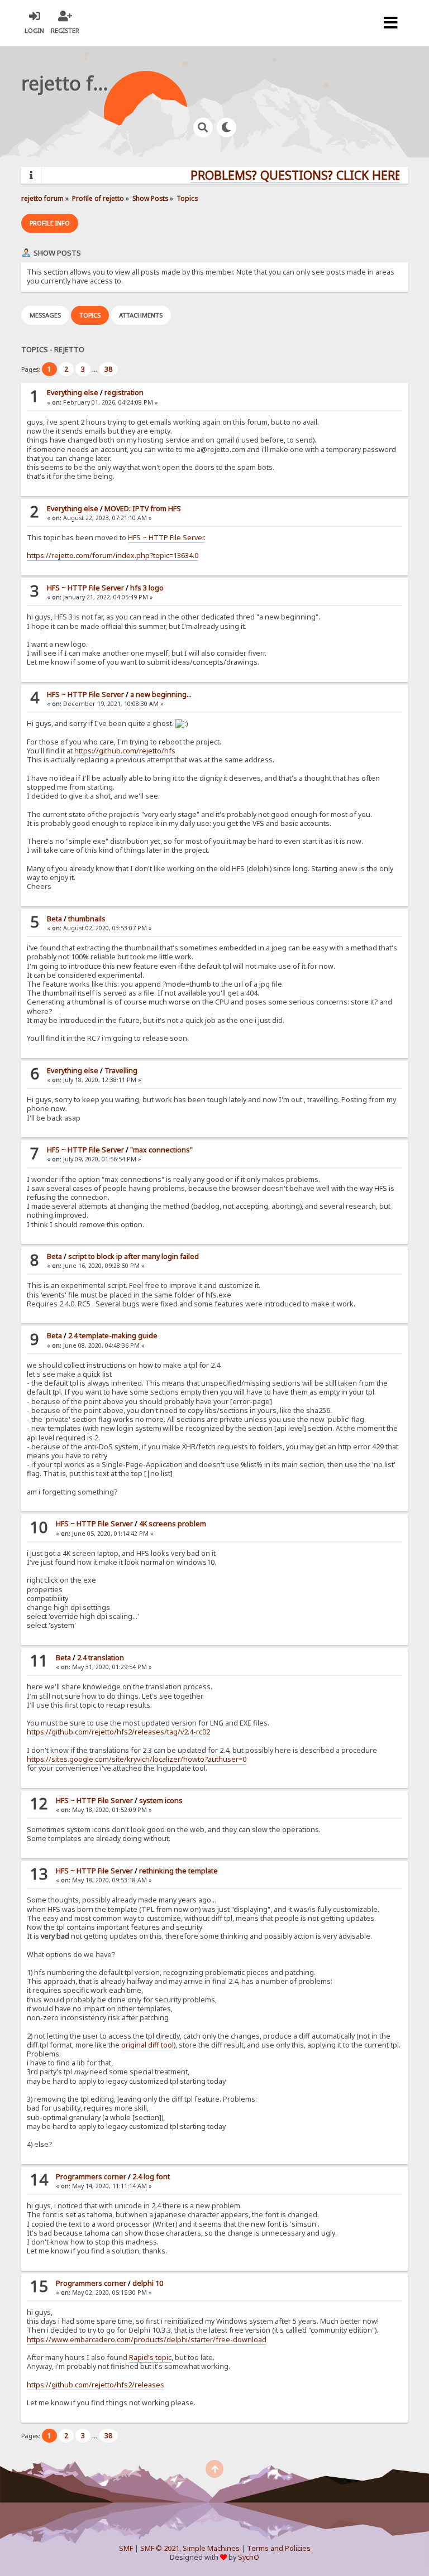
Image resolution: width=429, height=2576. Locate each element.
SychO (249, 2557)
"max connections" (161, 1150)
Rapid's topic (150, 2358)
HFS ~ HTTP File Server (166, 538)
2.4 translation (101, 1658)
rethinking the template (178, 1871)
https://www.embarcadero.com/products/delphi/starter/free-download (147, 2340)
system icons (161, 1801)
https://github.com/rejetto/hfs (125, 751)
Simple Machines (211, 2548)
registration (124, 393)
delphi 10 (148, 2283)
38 (108, 369)
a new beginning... (161, 695)
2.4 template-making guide (113, 1336)
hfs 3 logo (147, 588)
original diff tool (147, 2045)
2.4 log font (151, 2177)
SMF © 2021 (160, 2548)
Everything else (73, 393)
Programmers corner (91, 2177)
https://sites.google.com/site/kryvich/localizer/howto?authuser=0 (137, 1759)
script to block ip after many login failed (134, 1256)
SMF (126, 2548)
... (96, 369)
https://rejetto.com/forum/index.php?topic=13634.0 (113, 556)
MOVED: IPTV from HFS (143, 509)
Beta (54, 919)
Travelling (121, 1071)
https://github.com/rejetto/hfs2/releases (96, 2385)
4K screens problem (173, 1524)
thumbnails (87, 919)
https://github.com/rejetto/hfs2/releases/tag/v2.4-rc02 (118, 1732)
